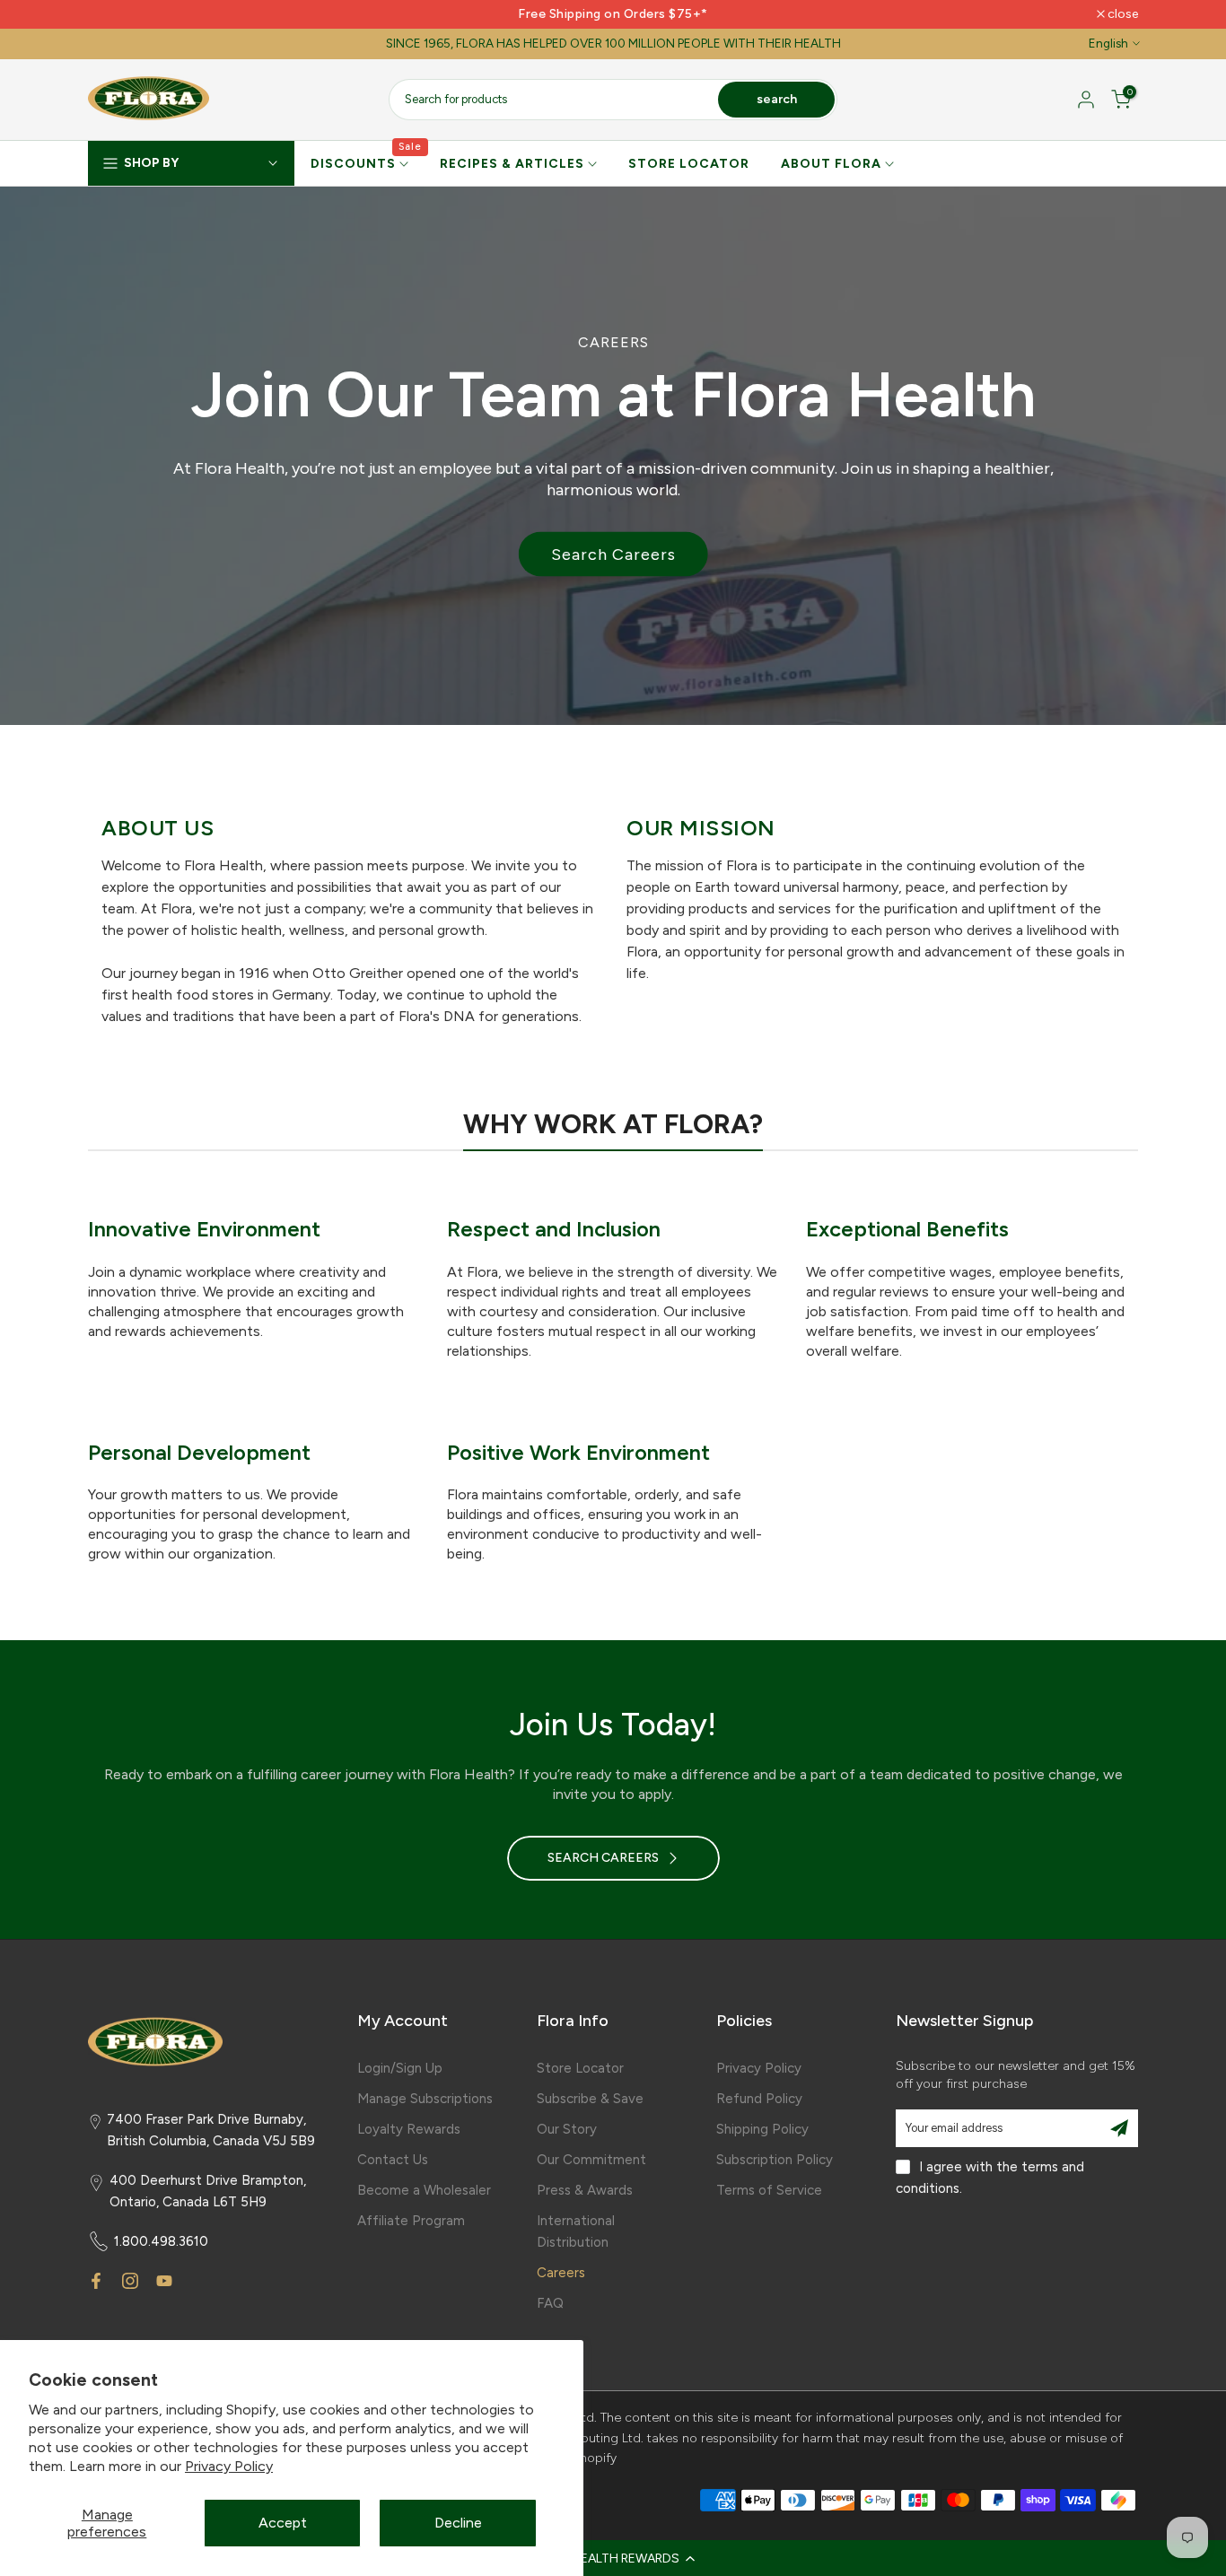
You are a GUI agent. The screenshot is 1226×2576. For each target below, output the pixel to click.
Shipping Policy (762, 2129)
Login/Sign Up (400, 2068)
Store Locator (580, 2068)
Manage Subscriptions (425, 2099)
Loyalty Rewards (409, 2129)
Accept (283, 2523)
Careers (561, 2273)
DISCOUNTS (367, 162)
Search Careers (613, 554)
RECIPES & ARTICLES (512, 164)
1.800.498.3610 (161, 2241)
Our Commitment (591, 2160)
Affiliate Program (411, 2221)
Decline (458, 2523)
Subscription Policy (775, 2160)
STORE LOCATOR (689, 164)
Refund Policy (759, 2099)
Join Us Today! (613, 1725)
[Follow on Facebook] (96, 2281)
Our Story (567, 2129)
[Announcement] (613, 14)
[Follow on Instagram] (130, 2281)
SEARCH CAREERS (603, 1858)
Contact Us (393, 2160)
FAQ (550, 2303)
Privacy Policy (229, 2466)
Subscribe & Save (590, 2099)
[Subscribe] (1119, 2128)
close (113, 14)
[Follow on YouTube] (164, 2281)
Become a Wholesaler (424, 2190)
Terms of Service (769, 2190)
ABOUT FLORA (831, 164)
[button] (613, 2558)
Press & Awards (585, 2190)
